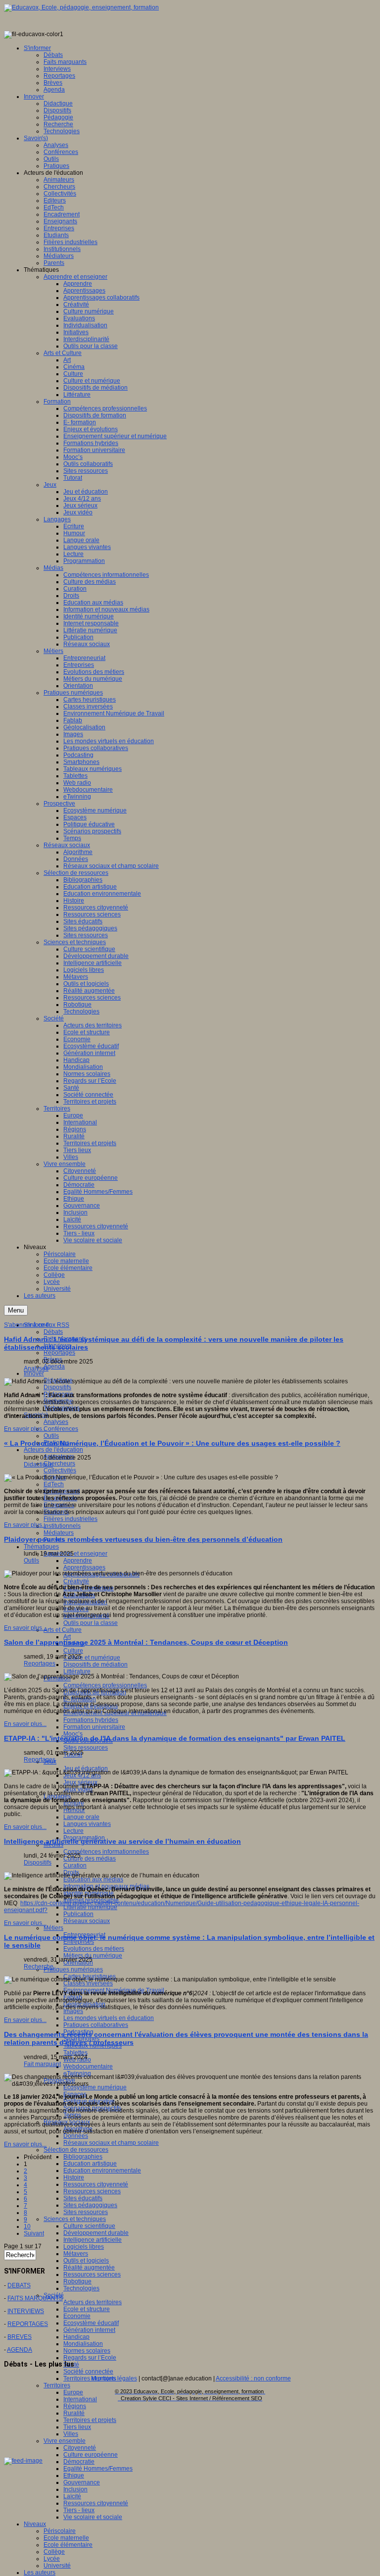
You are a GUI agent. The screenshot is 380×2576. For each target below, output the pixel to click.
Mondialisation (83, 2344)
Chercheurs (59, 1464)
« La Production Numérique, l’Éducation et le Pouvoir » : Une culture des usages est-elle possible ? (172, 1443)
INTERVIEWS (26, 2311)
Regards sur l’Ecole (90, 2358)
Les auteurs (40, 2573)
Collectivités (60, 1470)
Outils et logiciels (86, 2261)
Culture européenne (91, 2455)
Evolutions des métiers (94, 1949)
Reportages (59, 1353)
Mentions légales (114, 2378)
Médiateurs (59, 1533)
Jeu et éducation (86, 1768)
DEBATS (19, 2285)
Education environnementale (102, 2171)
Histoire (74, 2177)
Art (67, 1637)
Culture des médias (90, 1859)
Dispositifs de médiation (95, 1665)
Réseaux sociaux (87, 1921)
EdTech (54, 1484)
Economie (77, 2316)
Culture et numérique (92, 1658)
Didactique (38, 1465)
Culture (73, 1651)
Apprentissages (84, 1567)
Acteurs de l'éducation (53, 1450)
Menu (16, 1310)
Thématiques (41, 1547)
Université (57, 2566)
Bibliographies (83, 2157)
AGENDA (20, 2350)
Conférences (61, 1429)
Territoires (57, 2385)
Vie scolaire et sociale (93, 2517)
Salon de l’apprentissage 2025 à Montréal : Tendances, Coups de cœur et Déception (146, 1642)
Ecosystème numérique (95, 2087)
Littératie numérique (90, 1907)
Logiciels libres (84, 2247)
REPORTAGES (28, 2324)
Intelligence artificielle (93, 2240)
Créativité (76, 1581)
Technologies (81, 2288)
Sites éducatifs (83, 2198)
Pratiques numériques (73, 1970)
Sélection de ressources (76, 2150)
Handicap (76, 2337)
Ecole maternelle (66, 2538)
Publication (78, 1914)
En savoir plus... (25, 1429)
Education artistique (90, 2164)
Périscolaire (60, 2531)
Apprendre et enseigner (75, 1554)
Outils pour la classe (91, 1623)
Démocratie (79, 2462)
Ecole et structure (87, 2309)
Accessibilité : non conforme (253, 2378)
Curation (75, 1866)
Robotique (77, 2281)
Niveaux (35, 2524)
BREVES (20, 2337)
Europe (73, 2392)
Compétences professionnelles (105, 1685)
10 (27, 2226)
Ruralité (74, 2413)
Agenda (54, 1366)
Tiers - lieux (79, 2510)
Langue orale (81, 1817)
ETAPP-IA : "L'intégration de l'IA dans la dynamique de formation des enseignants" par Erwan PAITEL (175, 1738)
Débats (53, 1332)
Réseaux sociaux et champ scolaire (111, 2143)
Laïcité (72, 2496)
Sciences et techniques (75, 2219)
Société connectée (88, 2372)
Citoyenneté (80, 2448)
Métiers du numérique (93, 1956)
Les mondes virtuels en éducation (109, 2018)
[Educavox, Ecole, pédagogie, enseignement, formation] (81, 7)
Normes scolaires (87, 2351)
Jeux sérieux (80, 1782)
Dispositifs (57, 1387)
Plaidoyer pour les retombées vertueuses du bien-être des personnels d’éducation (143, 1539)
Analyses (56, 1422)
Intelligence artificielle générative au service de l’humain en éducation (122, 1841)
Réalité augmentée (89, 2268)
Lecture (73, 1831)
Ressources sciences (92, 2191)
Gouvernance (82, 2482)
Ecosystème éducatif (91, 2323)
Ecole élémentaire (68, 2545)
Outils (51, 1436)
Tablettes (75, 2053)
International (80, 2399)
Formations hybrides (91, 1720)
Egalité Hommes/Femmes (98, 2469)
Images (73, 2011)
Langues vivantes (87, 1824)
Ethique (74, 2475)
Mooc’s (73, 1734)
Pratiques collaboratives (96, 2025)
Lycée (52, 2559)
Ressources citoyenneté (96, 2184)
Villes (71, 2434)
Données (76, 2136)
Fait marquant (42, 2064)
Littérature (77, 1671)
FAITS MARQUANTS (35, 2298)
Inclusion (75, 2489)
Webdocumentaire (88, 2067)
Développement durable (96, 2233)
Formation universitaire (94, 1727)
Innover (34, 1373)
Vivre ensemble (65, 2441)
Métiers (53, 1928)
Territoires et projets (90, 2420)
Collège (54, 2552)
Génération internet (89, 2330)
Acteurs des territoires (93, 2302)
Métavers (76, 2254)
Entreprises (79, 1942)
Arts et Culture (63, 1630)
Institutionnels (62, 1526)
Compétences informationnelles (106, 1852)
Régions (75, 2406)
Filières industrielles (71, 1519)
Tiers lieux (77, 2427)
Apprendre (78, 1561)
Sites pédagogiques (90, 2205)
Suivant (34, 2233)
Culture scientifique (89, 2226)
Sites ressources (86, 1748)
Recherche (39, 1967)
